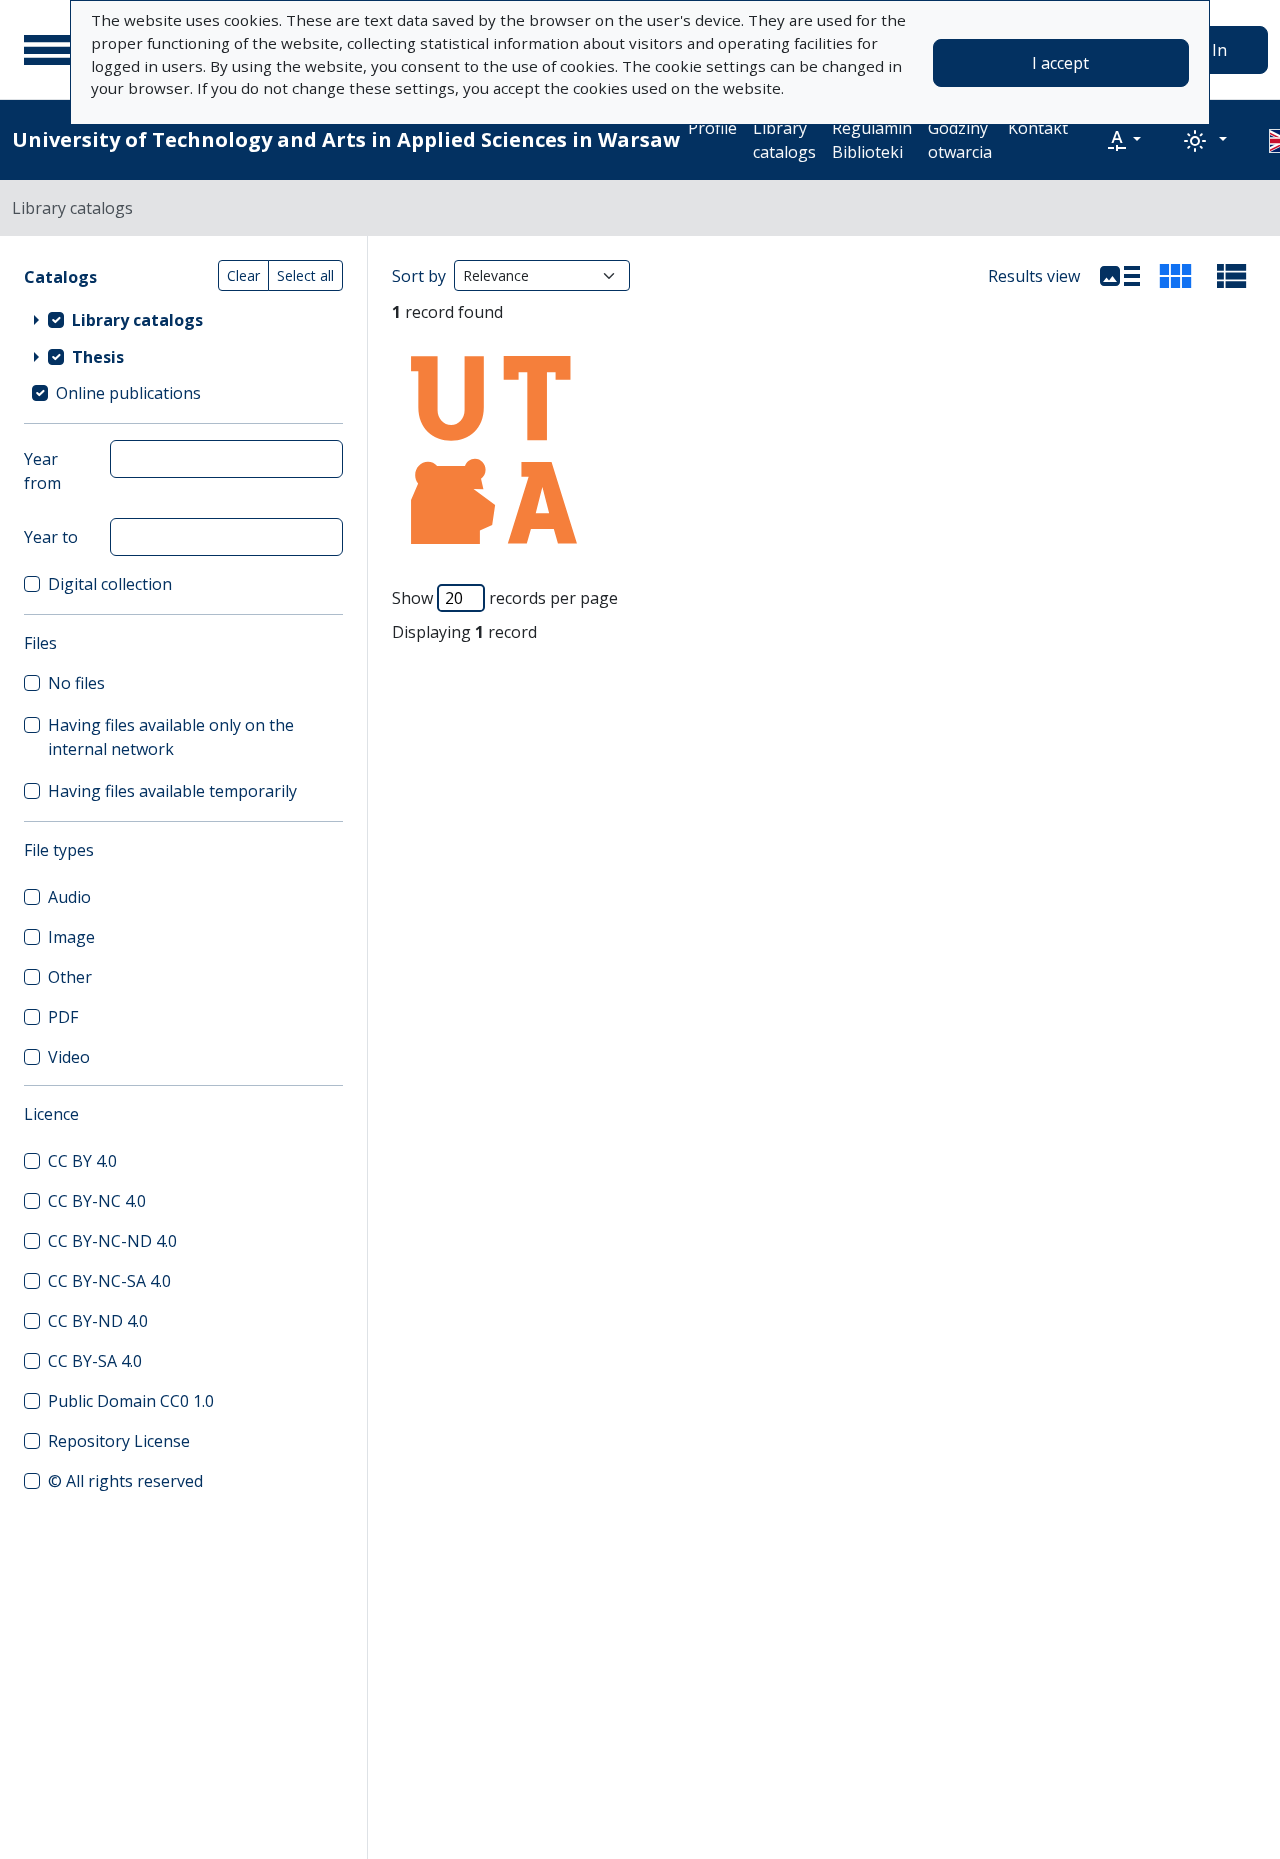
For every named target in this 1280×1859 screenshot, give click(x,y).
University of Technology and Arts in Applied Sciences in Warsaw (346, 139)
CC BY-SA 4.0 (95, 1361)
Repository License (119, 1441)
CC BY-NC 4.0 (97, 1201)
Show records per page (505, 598)
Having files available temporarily (172, 791)
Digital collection (110, 584)
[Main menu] (49, 50)
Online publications (128, 393)
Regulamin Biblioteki (872, 140)
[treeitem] (183, 319)
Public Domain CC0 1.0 (131, 1401)
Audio (69, 897)
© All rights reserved (125, 1481)
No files (76, 683)
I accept (1060, 63)
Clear (243, 275)
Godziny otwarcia (960, 140)
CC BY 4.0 (82, 1161)
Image (71, 937)
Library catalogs (784, 140)
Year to (51, 537)
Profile (712, 128)
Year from (42, 471)
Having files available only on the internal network (171, 737)
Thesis (98, 357)
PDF (63, 1017)
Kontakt (1038, 128)
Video (69, 1057)
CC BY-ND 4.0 (98, 1321)
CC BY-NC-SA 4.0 (109, 1281)
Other (70, 977)
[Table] (1232, 276)
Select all (305, 275)
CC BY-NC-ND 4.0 (112, 1241)
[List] (1120, 276)
